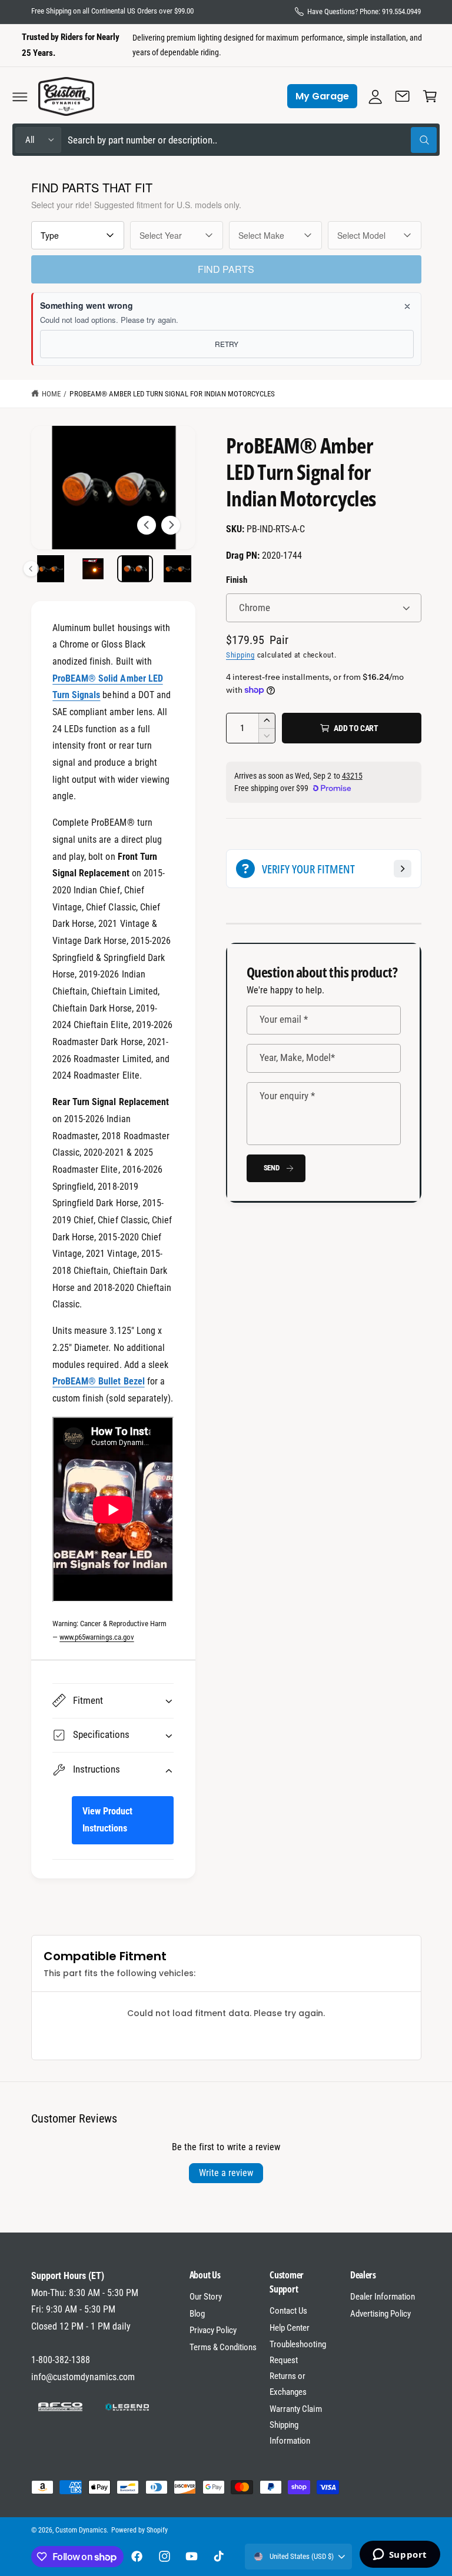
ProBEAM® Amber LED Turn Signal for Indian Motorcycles (172, 394)
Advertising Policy (380, 2314)
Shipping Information (290, 2433)
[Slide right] (171, 525)
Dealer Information (383, 2297)
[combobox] (252, 140)
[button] (20, 96)
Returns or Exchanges (288, 2384)
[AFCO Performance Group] (61, 2407)
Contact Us (288, 2311)
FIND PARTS (226, 269)
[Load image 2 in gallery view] (50, 569)
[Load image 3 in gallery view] (93, 569)
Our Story (206, 2297)
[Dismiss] (407, 306)
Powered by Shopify (139, 2530)
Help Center (290, 2328)
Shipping (240, 655)
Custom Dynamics (81, 2530)
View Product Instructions (107, 1820)
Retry (227, 344)
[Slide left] (147, 525)
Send (272, 1168)
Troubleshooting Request (298, 2352)
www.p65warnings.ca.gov (97, 1637)
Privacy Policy (213, 2330)
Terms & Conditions (223, 2347)
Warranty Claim (295, 2409)
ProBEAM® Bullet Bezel (98, 1381)
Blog (197, 2314)
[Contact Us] (403, 96)
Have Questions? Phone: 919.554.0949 (364, 11)
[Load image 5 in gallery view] (177, 569)
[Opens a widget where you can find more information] (400, 2555)
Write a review (226, 2173)
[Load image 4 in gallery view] (135, 569)
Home (51, 394)
